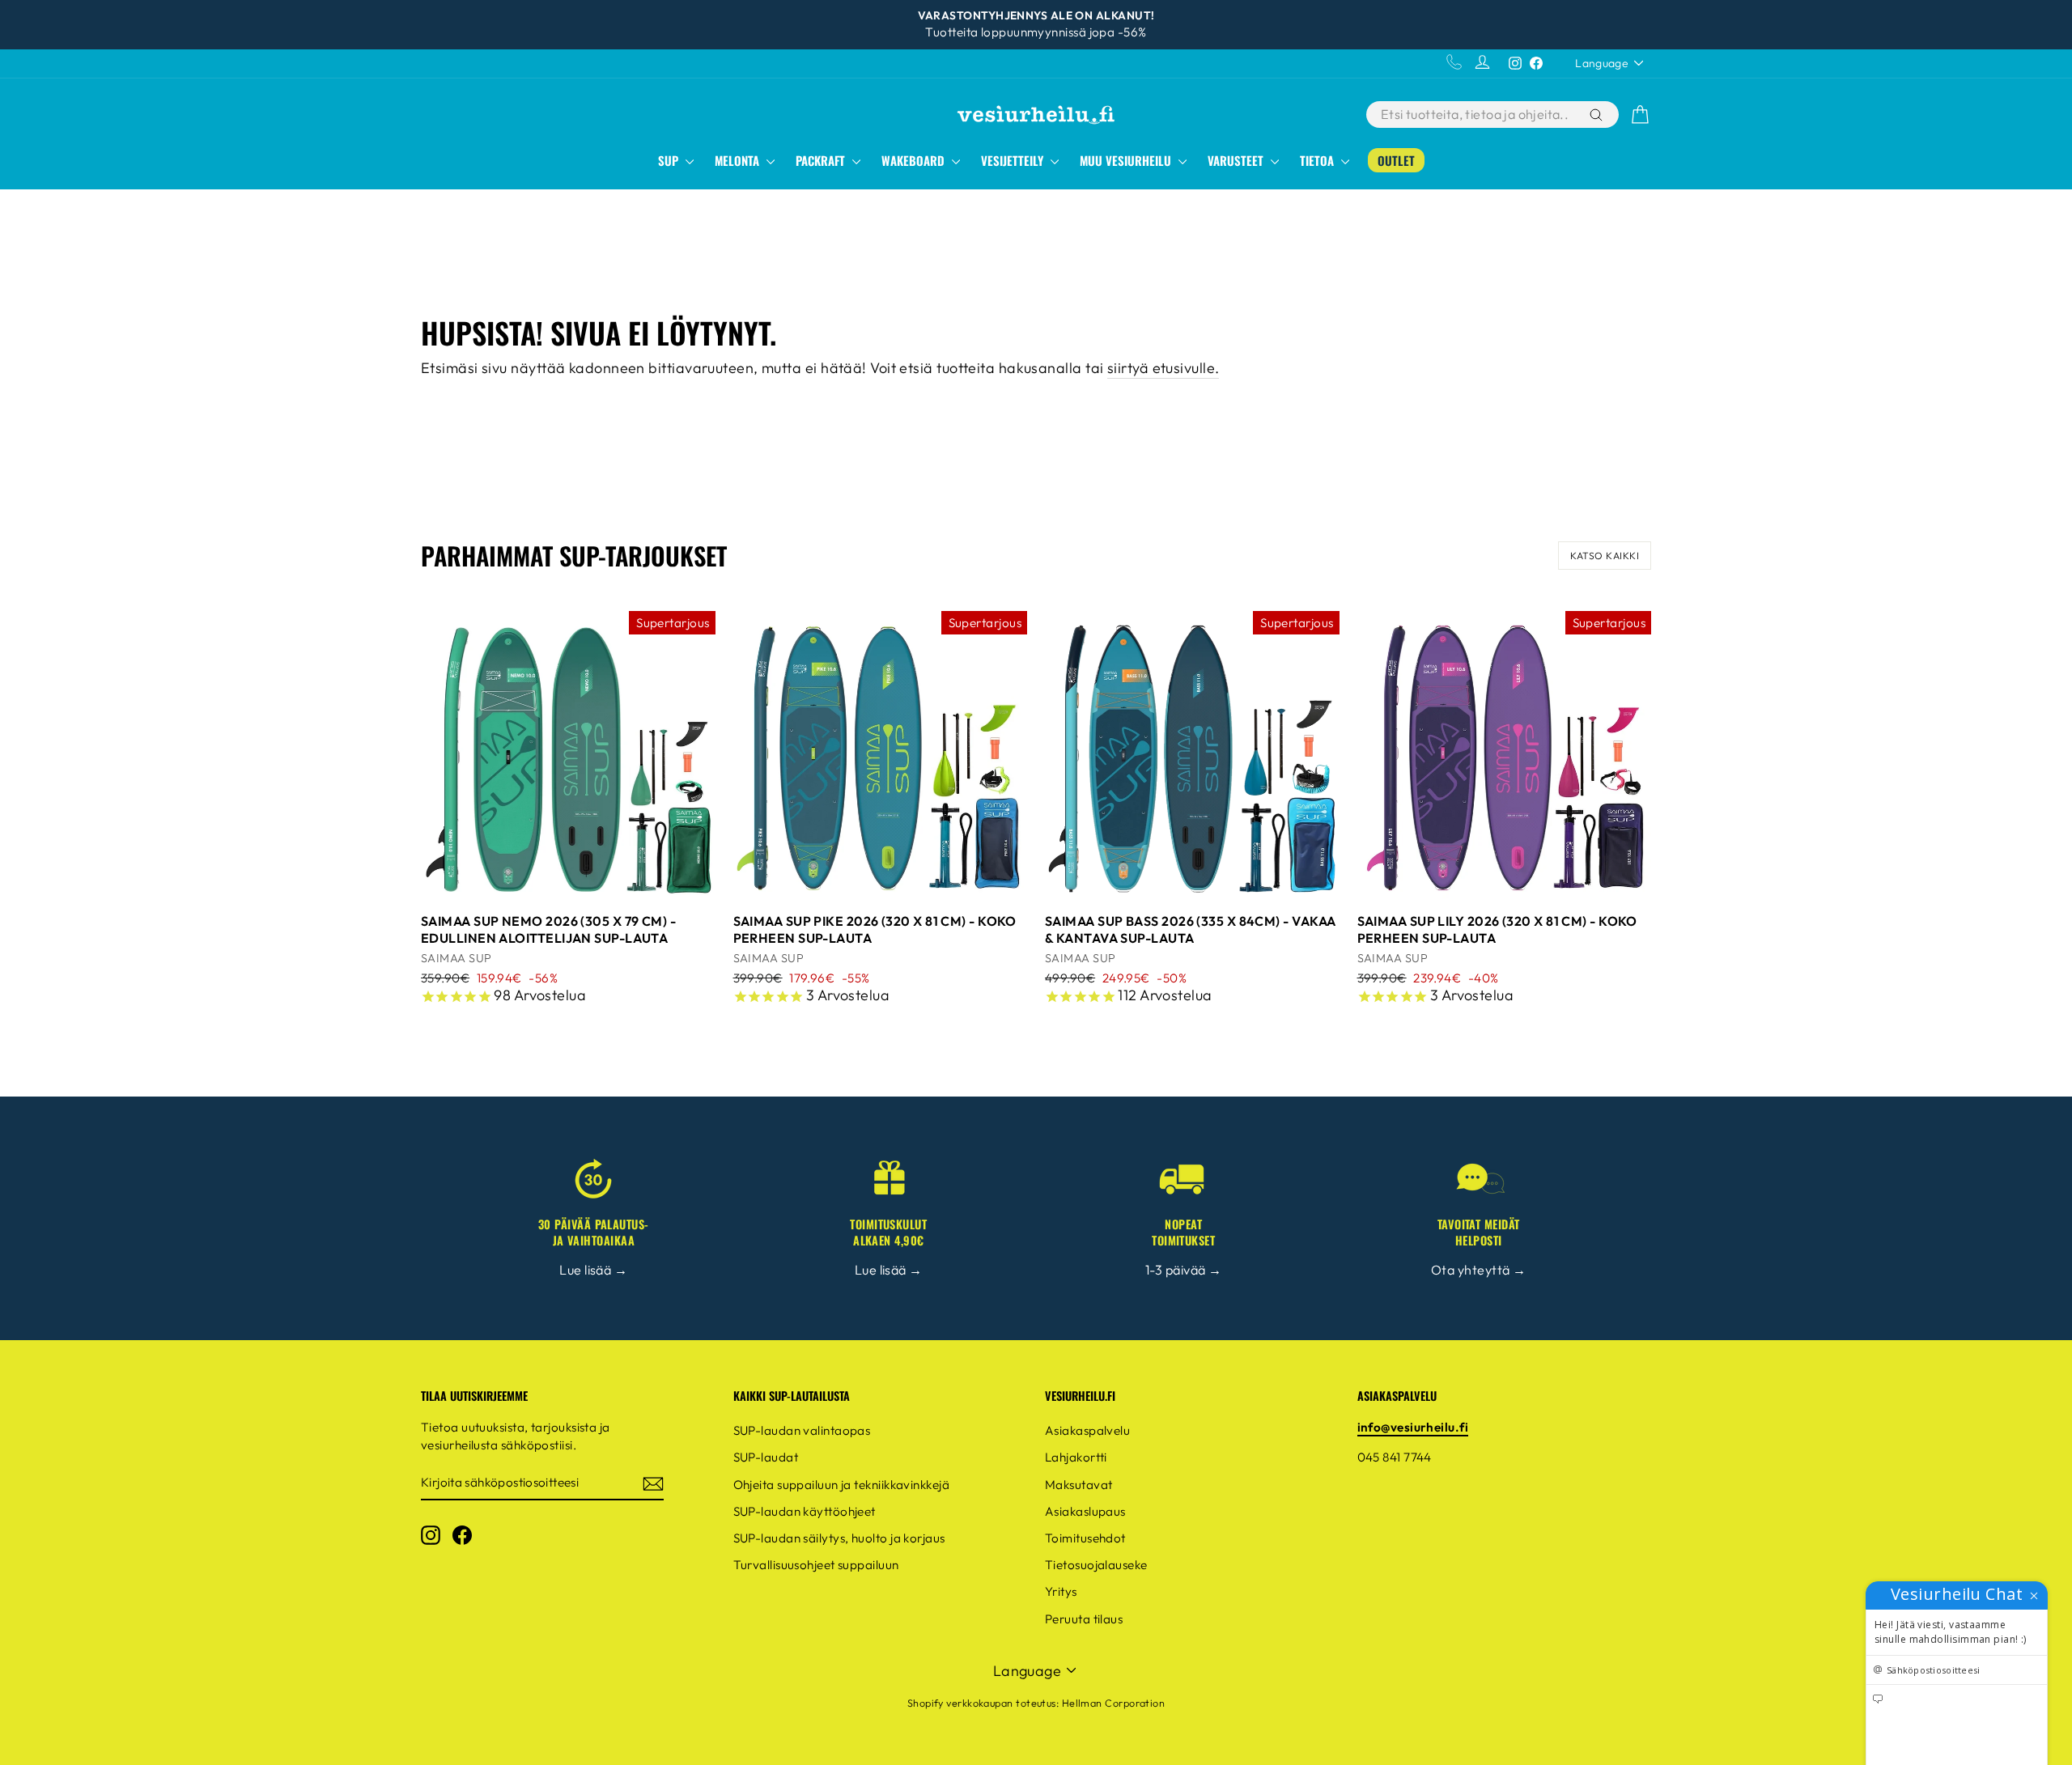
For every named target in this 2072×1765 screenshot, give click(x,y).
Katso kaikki (1605, 556)
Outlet (1396, 160)
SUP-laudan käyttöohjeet (805, 1511)
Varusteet (1237, 160)
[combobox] (1476, 115)
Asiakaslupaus (1085, 1511)
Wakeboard (915, 160)
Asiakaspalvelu (1087, 1430)
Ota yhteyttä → (1478, 1270)
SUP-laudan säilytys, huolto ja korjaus (839, 1538)
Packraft (822, 160)
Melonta (739, 160)
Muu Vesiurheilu (1127, 160)
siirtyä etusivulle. (1163, 368)
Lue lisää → (593, 1270)
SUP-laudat (766, 1457)
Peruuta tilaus (1084, 1619)
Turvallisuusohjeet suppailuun (816, 1565)
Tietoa (1318, 160)
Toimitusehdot (1085, 1538)
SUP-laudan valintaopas (802, 1430)
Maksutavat (1079, 1485)
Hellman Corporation (1114, 1703)
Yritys (1061, 1591)
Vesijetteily (1014, 160)
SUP (670, 160)
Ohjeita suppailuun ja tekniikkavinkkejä (842, 1485)
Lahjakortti (1076, 1457)
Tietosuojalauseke (1096, 1565)
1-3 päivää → (1183, 1270)
